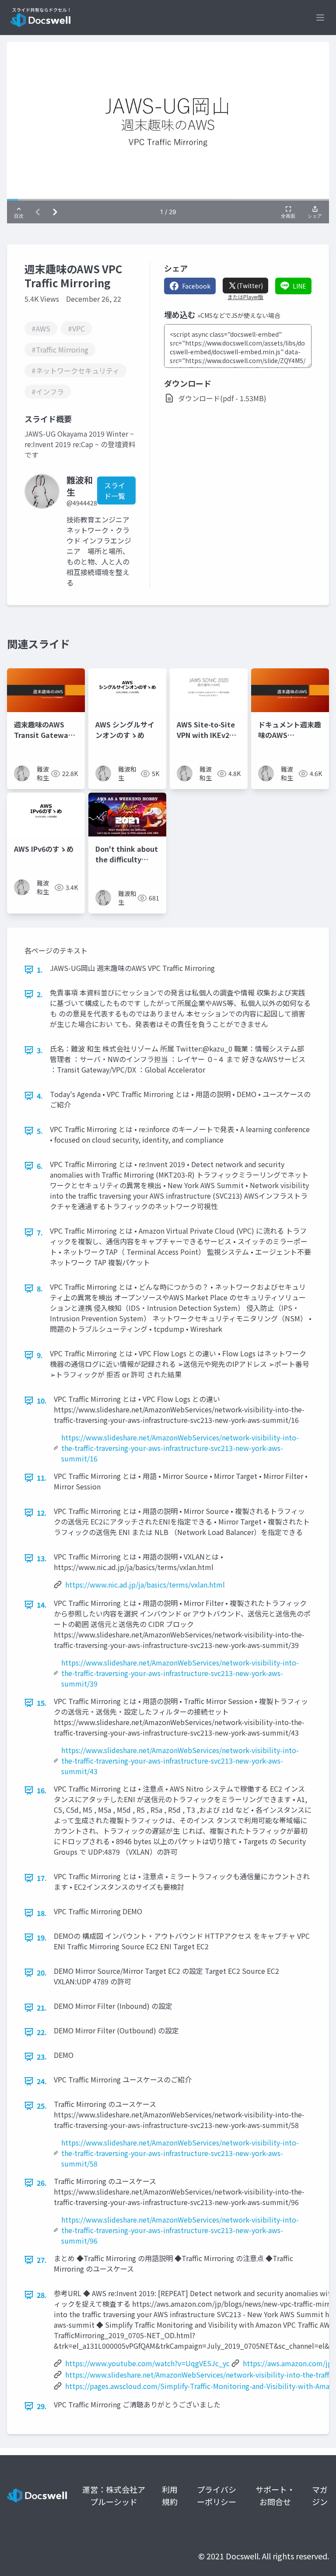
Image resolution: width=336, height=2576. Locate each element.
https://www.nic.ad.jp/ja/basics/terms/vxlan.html (145, 1584)
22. (42, 2032)
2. (40, 994)
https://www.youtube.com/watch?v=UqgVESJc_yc (147, 2363)
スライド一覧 (115, 490)
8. (40, 1288)
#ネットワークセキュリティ (75, 371)
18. (42, 1913)
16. (42, 1790)
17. (42, 1878)
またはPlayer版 (245, 297)
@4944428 (82, 503)
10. (42, 1401)
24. (42, 2081)
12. (42, 1513)
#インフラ (48, 392)
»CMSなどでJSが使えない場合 (239, 315)
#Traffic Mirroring (60, 349)
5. (40, 1131)
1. (40, 970)
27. (42, 2260)
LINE (299, 286)
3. (40, 1050)
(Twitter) (250, 286)
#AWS (41, 328)
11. (42, 1478)
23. (42, 2057)
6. (40, 1166)
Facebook (196, 286)
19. (42, 1937)
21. (42, 2008)
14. (42, 1605)
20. (42, 1973)
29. (42, 2406)
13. (42, 1558)
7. (40, 1232)
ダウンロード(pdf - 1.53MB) (222, 398)
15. (42, 1703)
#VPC (76, 328)
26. (42, 2183)
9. (40, 1355)
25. (42, 2106)
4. (40, 1096)
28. (42, 2295)
